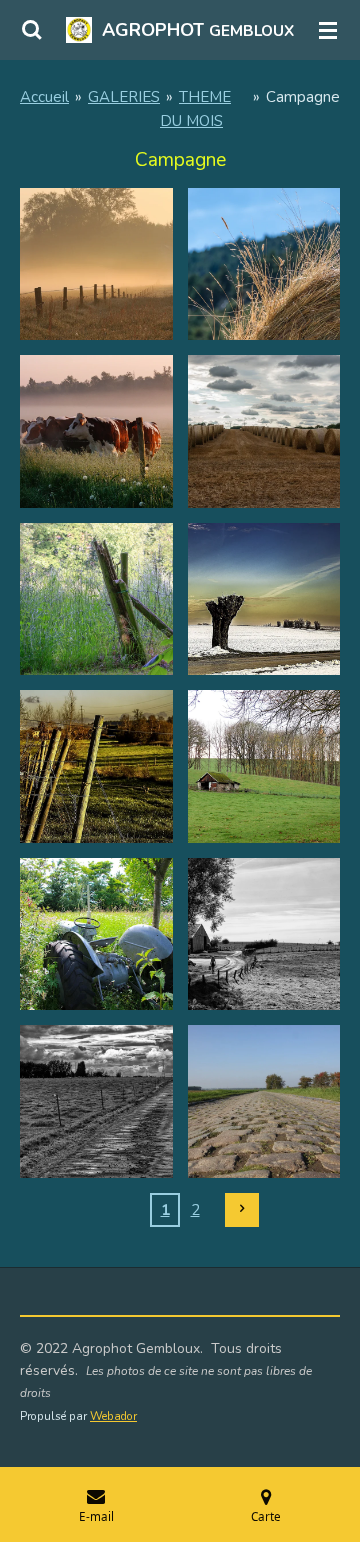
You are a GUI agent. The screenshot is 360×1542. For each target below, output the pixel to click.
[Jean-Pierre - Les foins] (264, 264)
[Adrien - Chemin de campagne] (264, 1102)
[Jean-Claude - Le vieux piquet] (97, 599)
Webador (113, 1416)
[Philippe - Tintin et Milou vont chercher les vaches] (97, 1102)
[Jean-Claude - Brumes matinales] (97, 264)
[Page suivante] (242, 1210)
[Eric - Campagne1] (264, 599)
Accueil (44, 97)
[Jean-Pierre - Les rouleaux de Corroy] (264, 432)
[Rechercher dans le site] (32, 30)
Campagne (303, 97)
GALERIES (124, 97)
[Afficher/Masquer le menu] (328, 30)
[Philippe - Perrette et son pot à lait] (264, 934)
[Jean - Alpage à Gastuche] (264, 767)
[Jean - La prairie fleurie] (97, 934)
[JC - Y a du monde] (97, 432)
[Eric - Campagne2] (97, 767)
